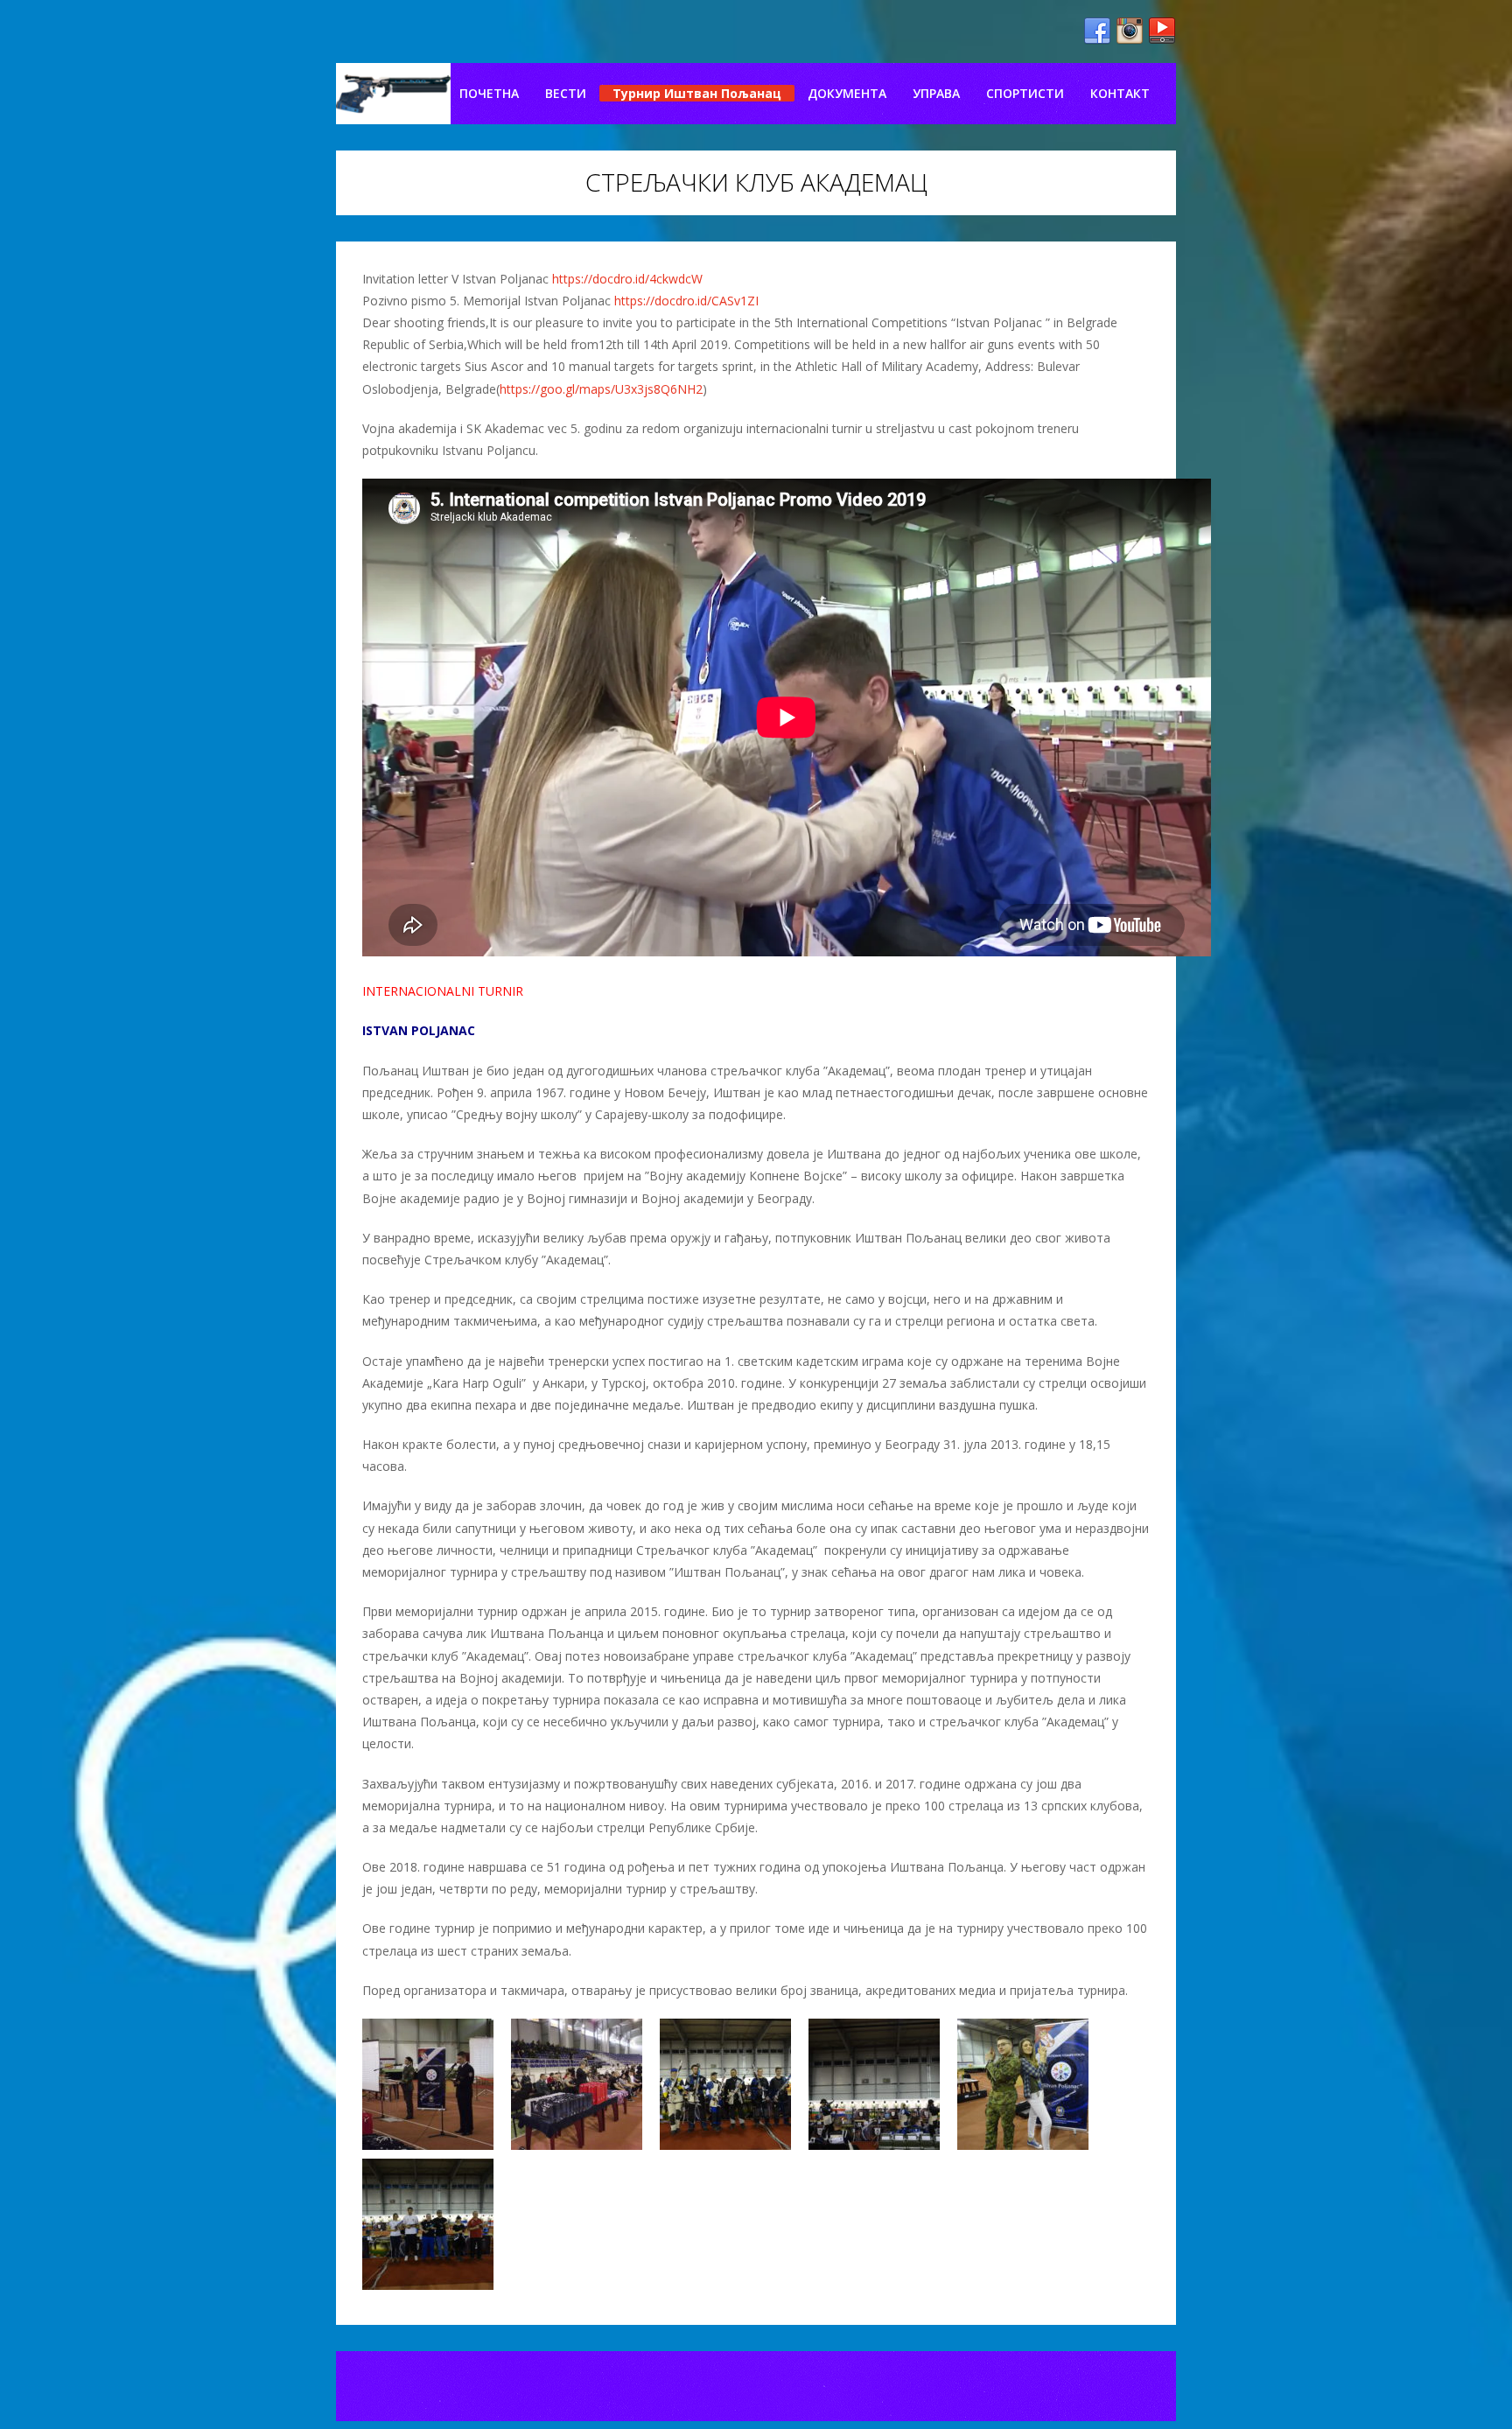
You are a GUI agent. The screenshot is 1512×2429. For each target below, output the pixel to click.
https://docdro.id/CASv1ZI (686, 301)
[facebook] (1097, 31)
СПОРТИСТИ (1025, 93)
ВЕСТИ (566, 93)
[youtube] (1162, 31)
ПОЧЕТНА (489, 93)
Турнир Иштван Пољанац (697, 93)
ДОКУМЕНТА (847, 93)
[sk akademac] (393, 94)
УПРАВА (936, 93)
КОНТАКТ (1120, 93)
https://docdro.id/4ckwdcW (627, 279)
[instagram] (1130, 31)
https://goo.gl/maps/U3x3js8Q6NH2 (601, 389)
